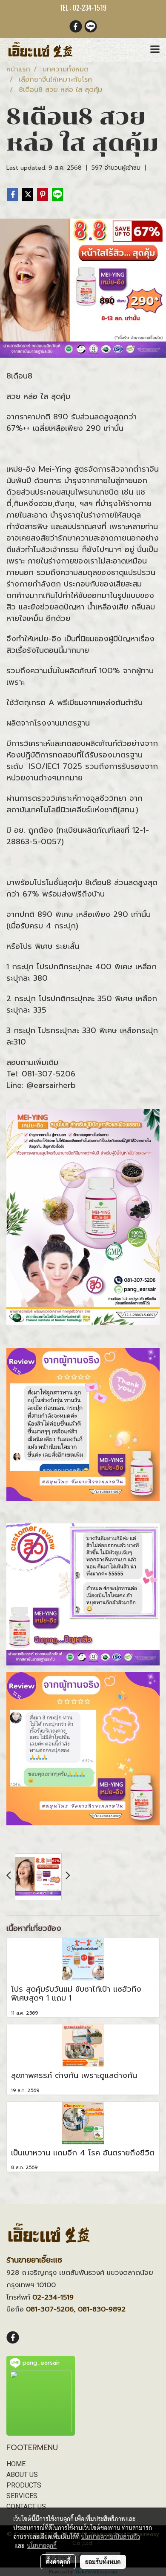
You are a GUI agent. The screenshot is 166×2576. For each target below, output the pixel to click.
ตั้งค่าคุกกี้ (58, 2562)
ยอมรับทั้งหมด (103, 2562)
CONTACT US (26, 2506)
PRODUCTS (24, 2485)
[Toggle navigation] (155, 50)
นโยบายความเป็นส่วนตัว (110, 2536)
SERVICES (22, 2496)
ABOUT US (22, 2475)
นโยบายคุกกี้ (42, 2545)
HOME (16, 2464)
